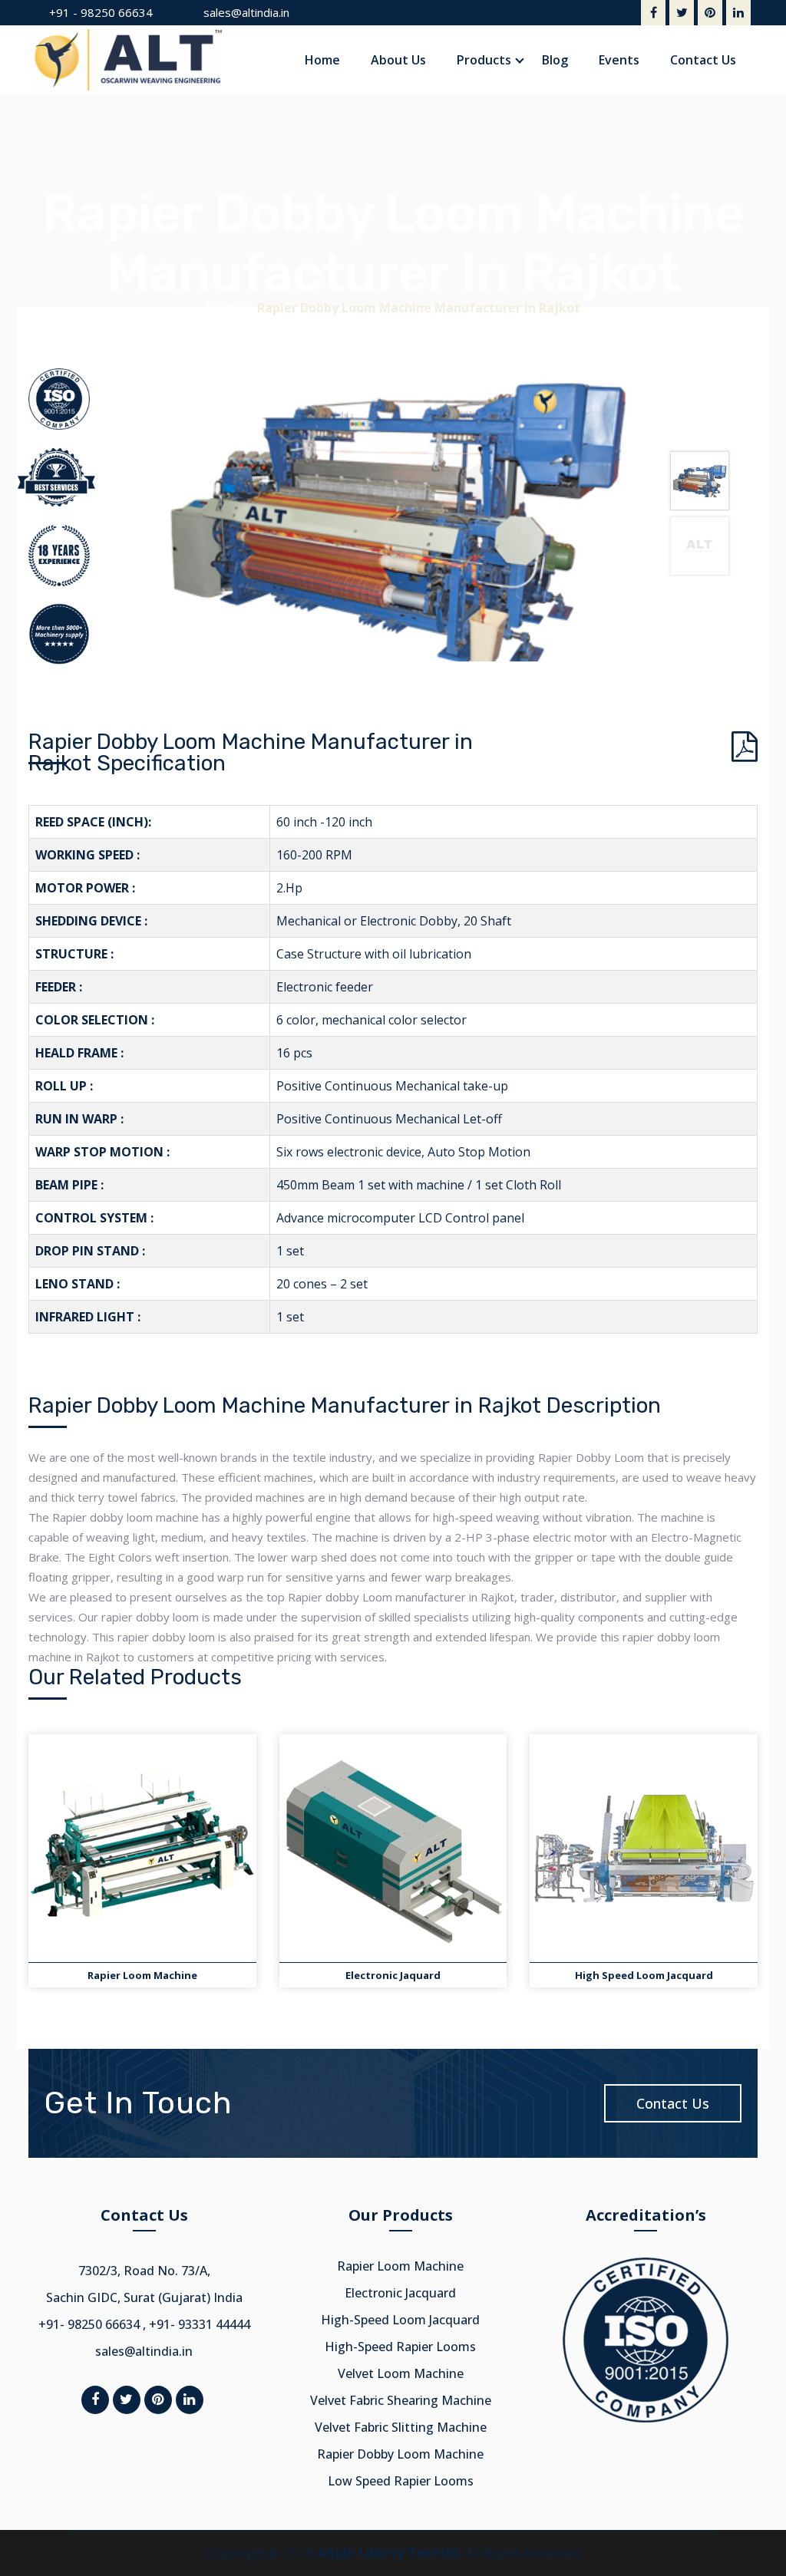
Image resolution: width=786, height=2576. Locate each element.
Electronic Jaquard (393, 1975)
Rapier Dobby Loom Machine (400, 2454)
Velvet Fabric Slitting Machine (401, 2427)
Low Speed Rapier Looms (401, 2481)
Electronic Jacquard (400, 2293)
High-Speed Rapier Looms (400, 2347)
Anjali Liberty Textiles (388, 2553)
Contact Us (673, 2103)
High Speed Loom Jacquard (644, 1975)
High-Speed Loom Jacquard (400, 2320)
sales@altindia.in (246, 12)
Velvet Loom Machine (401, 2373)
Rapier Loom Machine (142, 1975)
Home (225, 308)
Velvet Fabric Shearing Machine (401, 2400)
